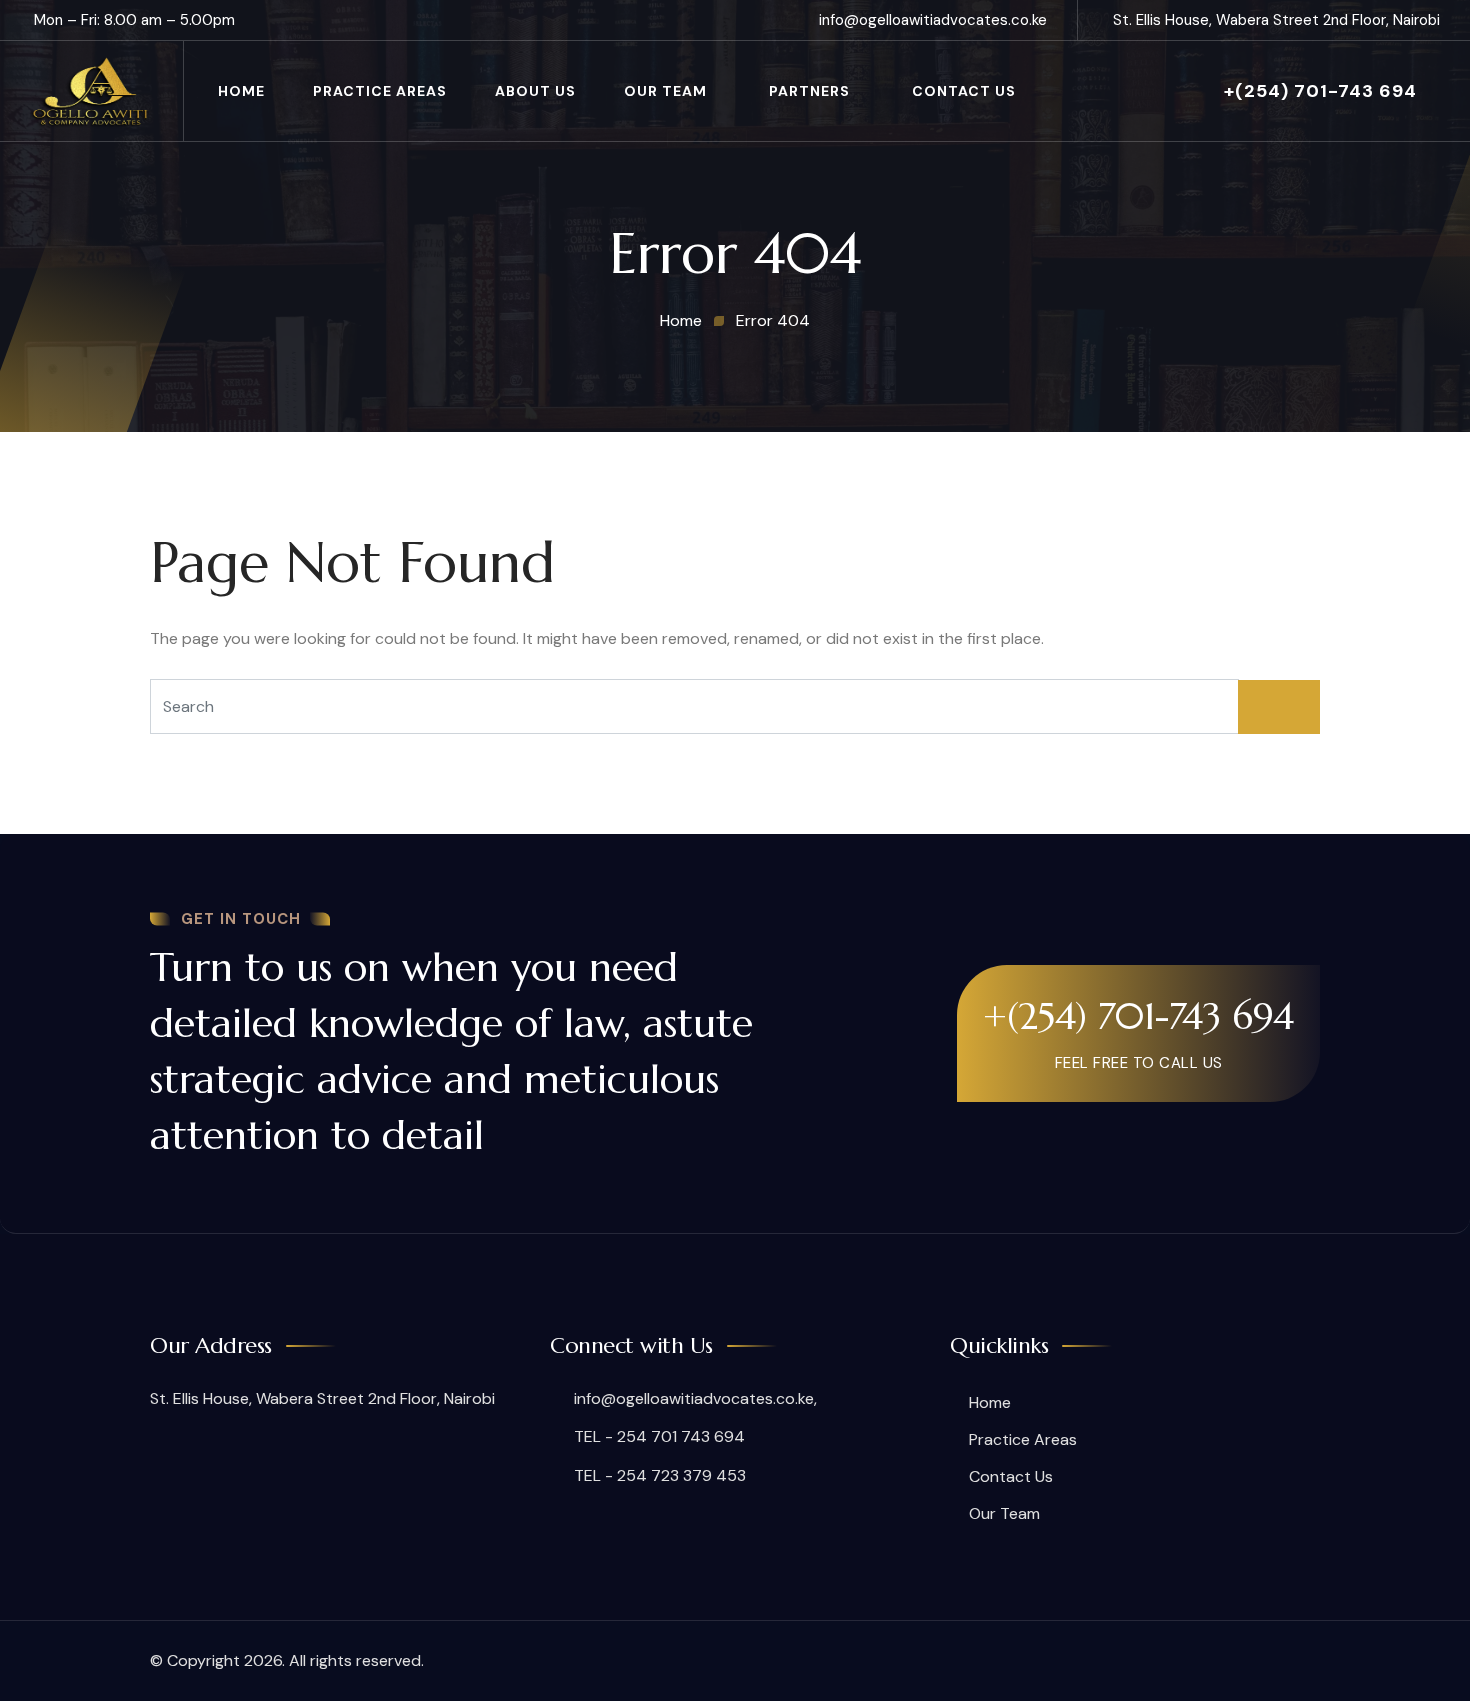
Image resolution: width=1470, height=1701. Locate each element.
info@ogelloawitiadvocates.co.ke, (693, 1398)
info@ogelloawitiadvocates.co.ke (933, 20)
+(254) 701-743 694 (1320, 91)
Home (241, 91)
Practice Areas (380, 91)
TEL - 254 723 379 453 (658, 1475)
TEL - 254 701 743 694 (657, 1436)
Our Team (665, 91)
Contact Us (964, 91)
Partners (809, 91)
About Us (535, 91)
